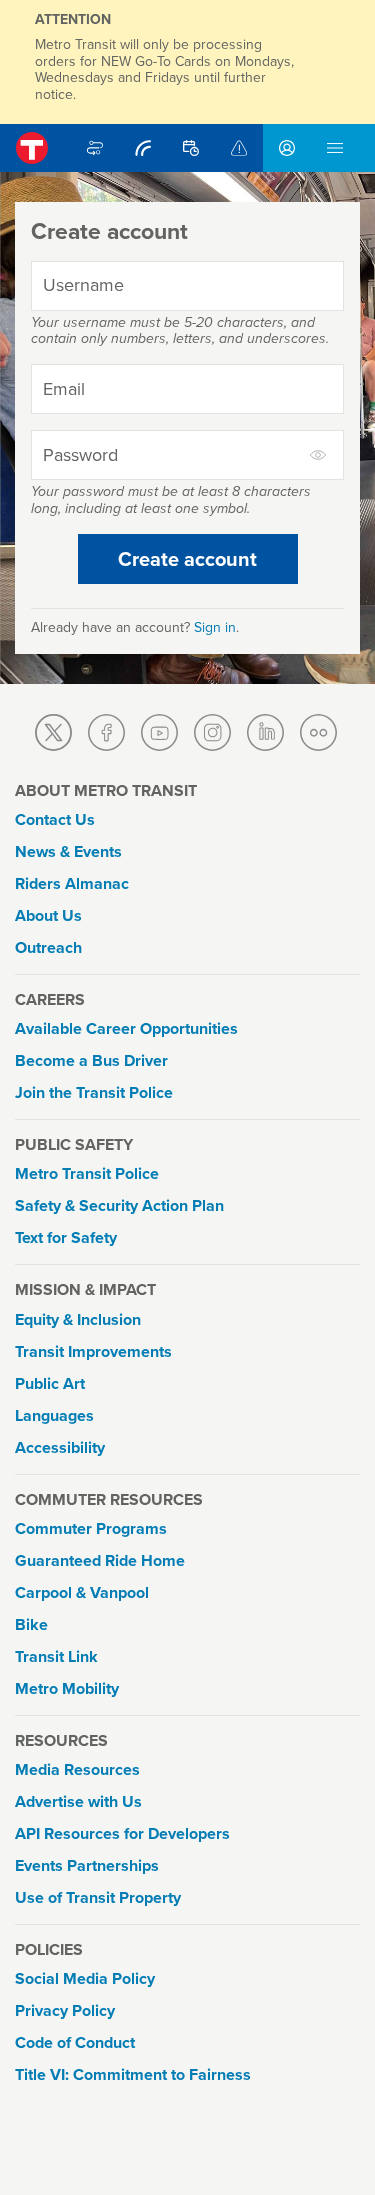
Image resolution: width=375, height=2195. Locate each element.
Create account (187, 559)
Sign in (215, 627)
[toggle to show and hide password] (319, 455)
